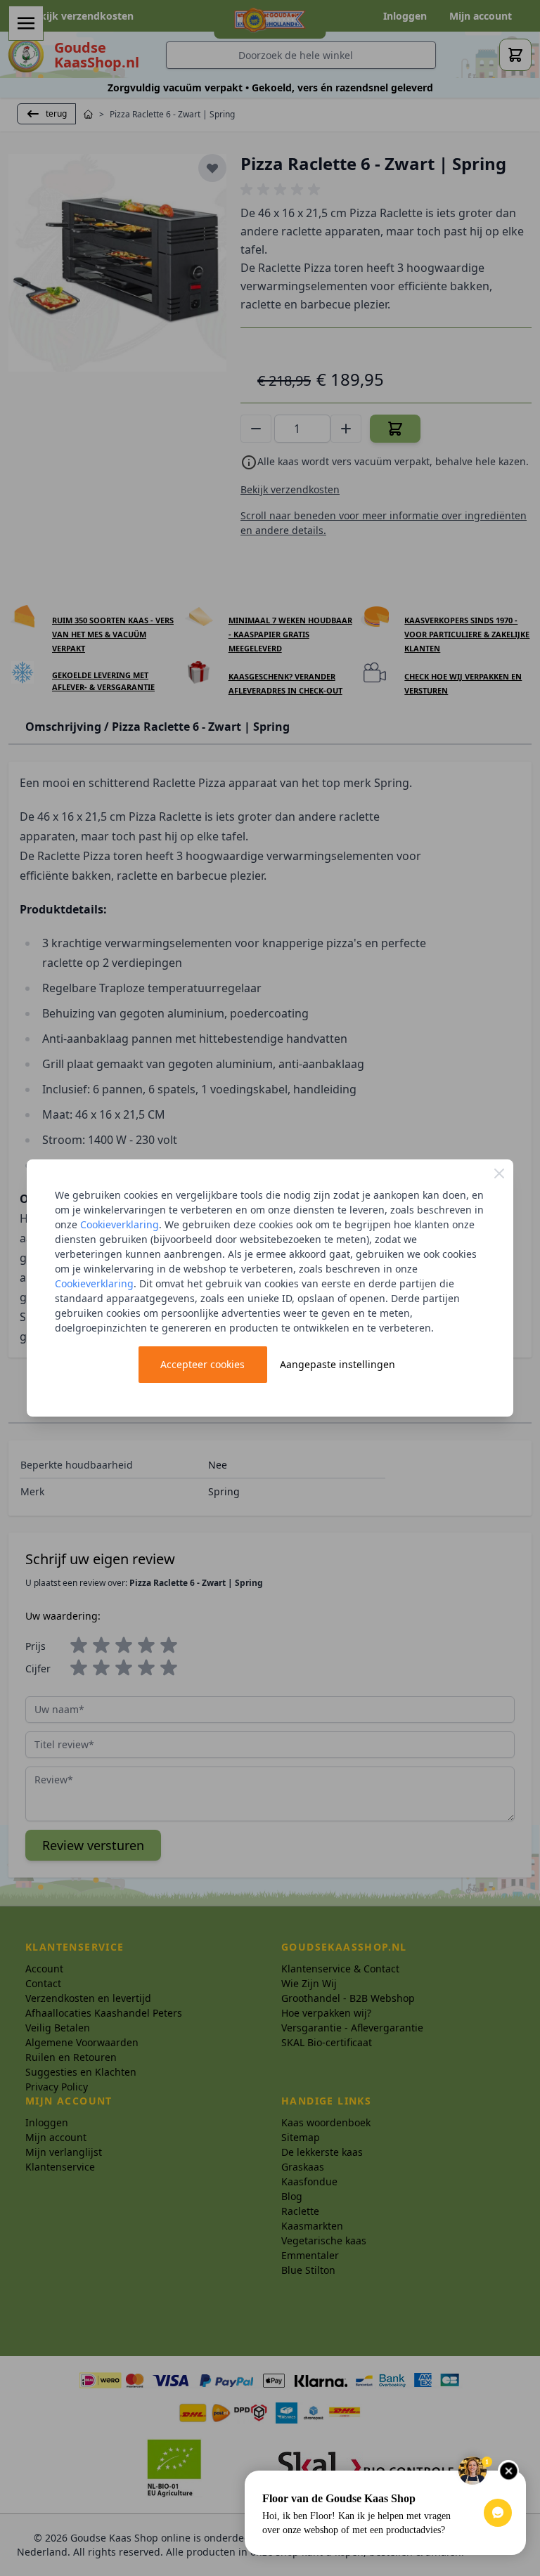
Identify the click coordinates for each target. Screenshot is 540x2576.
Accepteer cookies (202, 1364)
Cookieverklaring (120, 1224)
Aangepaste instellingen (337, 1364)
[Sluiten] (499, 1173)
